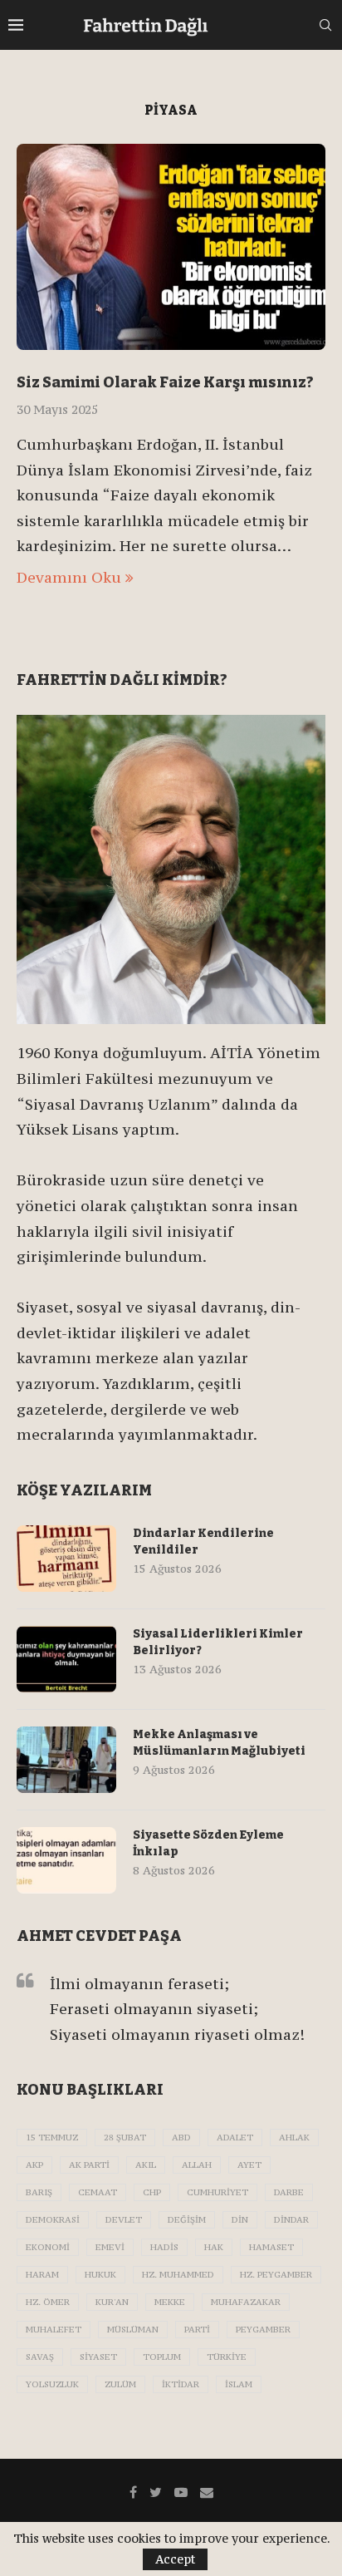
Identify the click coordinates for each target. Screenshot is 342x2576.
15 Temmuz (52, 2138)
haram (42, 2275)
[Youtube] (181, 2492)
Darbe (289, 2192)
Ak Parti (89, 2165)
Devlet (124, 2220)
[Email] (207, 2492)
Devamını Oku (69, 577)
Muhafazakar (246, 2302)
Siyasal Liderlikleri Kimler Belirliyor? (218, 1642)
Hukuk (100, 2275)
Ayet (249, 2165)
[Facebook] (133, 2492)
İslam (239, 2384)
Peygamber (263, 2330)
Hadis (164, 2247)
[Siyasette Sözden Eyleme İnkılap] (66, 1860)
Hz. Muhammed (178, 2275)
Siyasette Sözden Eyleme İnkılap (208, 1843)
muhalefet (54, 2330)
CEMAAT (98, 2192)
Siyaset (98, 2357)
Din (240, 2220)
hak (214, 2247)
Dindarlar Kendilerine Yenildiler (203, 1542)
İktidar (181, 2384)
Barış (39, 2192)
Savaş (40, 2357)
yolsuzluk (52, 2384)
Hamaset (271, 2247)
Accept (175, 2559)
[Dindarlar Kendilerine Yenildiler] (66, 1559)
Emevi (110, 2247)
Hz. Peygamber (276, 2275)
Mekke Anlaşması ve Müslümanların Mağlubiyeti (219, 1743)
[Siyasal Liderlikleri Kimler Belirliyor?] (66, 1659)
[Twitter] (156, 2492)
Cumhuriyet (217, 2192)
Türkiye (227, 2357)
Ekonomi (48, 2247)
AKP (34, 2165)
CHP (152, 2192)
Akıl (146, 2165)
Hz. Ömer (48, 2302)
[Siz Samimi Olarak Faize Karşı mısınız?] (171, 247)
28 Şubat (125, 2138)
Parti (197, 2330)
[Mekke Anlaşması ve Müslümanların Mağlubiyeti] (66, 1760)
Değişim (187, 2220)
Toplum (162, 2357)
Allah (197, 2165)
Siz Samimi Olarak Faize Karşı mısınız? (165, 382)
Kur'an (112, 2302)
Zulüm (120, 2384)
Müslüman (133, 2330)
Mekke (170, 2302)
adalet (235, 2138)
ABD (181, 2138)
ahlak (294, 2138)
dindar (291, 2220)
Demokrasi (53, 2220)
